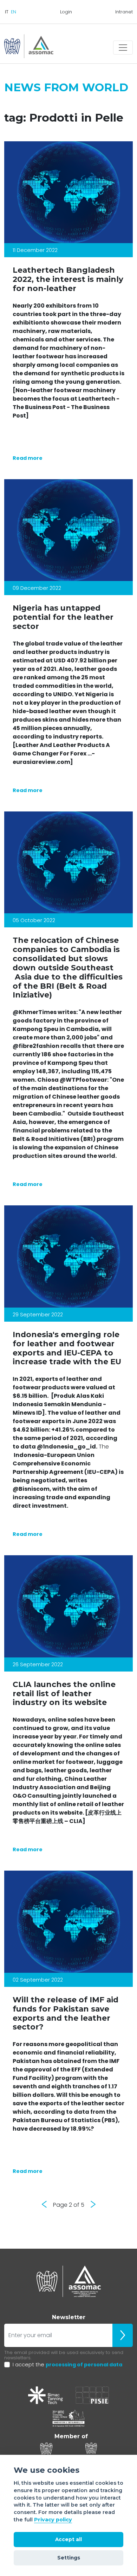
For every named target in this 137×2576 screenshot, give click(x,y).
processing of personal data (84, 2365)
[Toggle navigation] (123, 48)
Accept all (68, 2539)
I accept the (67, 2365)
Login (66, 12)
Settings (69, 2558)
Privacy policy (53, 2520)
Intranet (124, 12)
